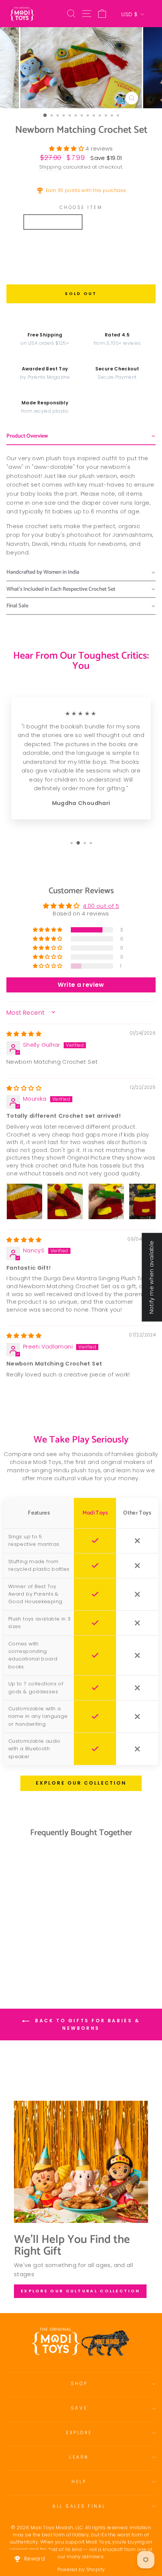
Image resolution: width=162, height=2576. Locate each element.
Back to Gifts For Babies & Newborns (86, 2025)
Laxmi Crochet (111, 222)
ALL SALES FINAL (79, 2506)
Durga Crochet (112, 243)
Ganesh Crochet (52, 243)
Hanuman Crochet (115, 265)
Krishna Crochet (53, 222)
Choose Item (81, 207)
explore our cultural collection (80, 2291)
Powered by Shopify (81, 2569)
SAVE (79, 2408)
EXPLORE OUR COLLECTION (81, 1783)
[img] (24, 1034)
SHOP (79, 2384)
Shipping (50, 167)
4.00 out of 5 (101, 906)
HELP (79, 2482)
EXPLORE (79, 2433)
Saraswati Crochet (47, 265)
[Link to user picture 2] (65, 1201)
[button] (67, 149)
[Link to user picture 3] (106, 1201)
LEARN (79, 2457)
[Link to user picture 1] (24, 1201)
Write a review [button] (81, 985)
